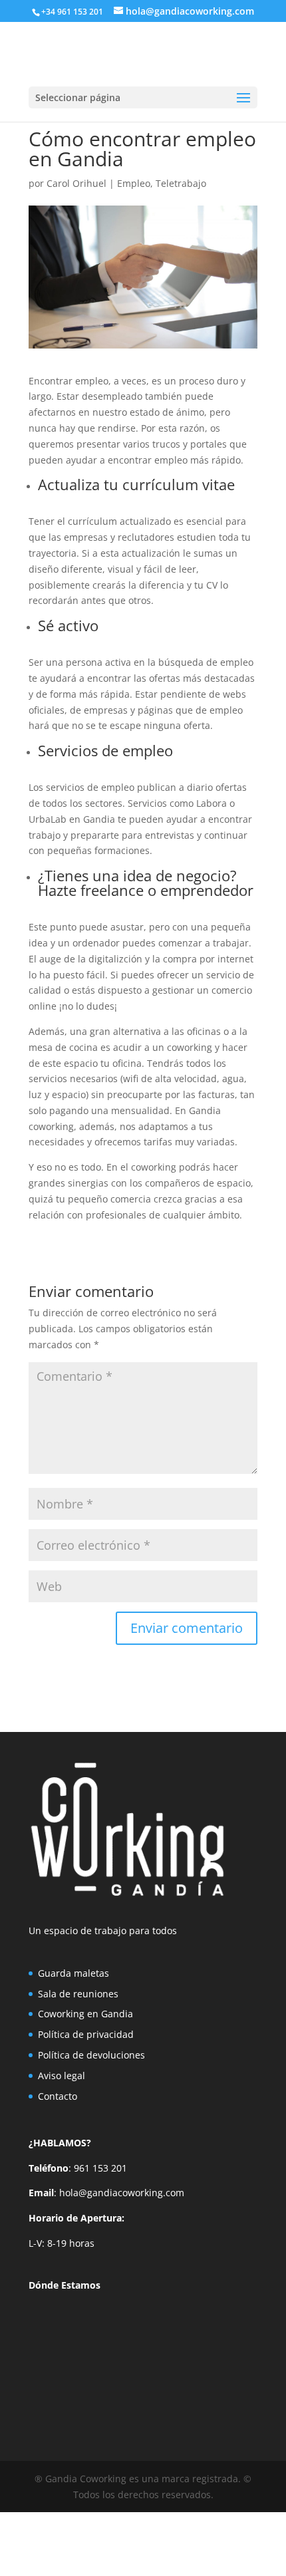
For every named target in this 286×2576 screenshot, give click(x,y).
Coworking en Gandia (85, 2014)
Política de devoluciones (91, 2055)
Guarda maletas (73, 1973)
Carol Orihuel (76, 183)
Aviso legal (62, 2075)
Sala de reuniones (78, 1994)
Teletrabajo (181, 183)
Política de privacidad (86, 2034)
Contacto (58, 2096)
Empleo (134, 183)
